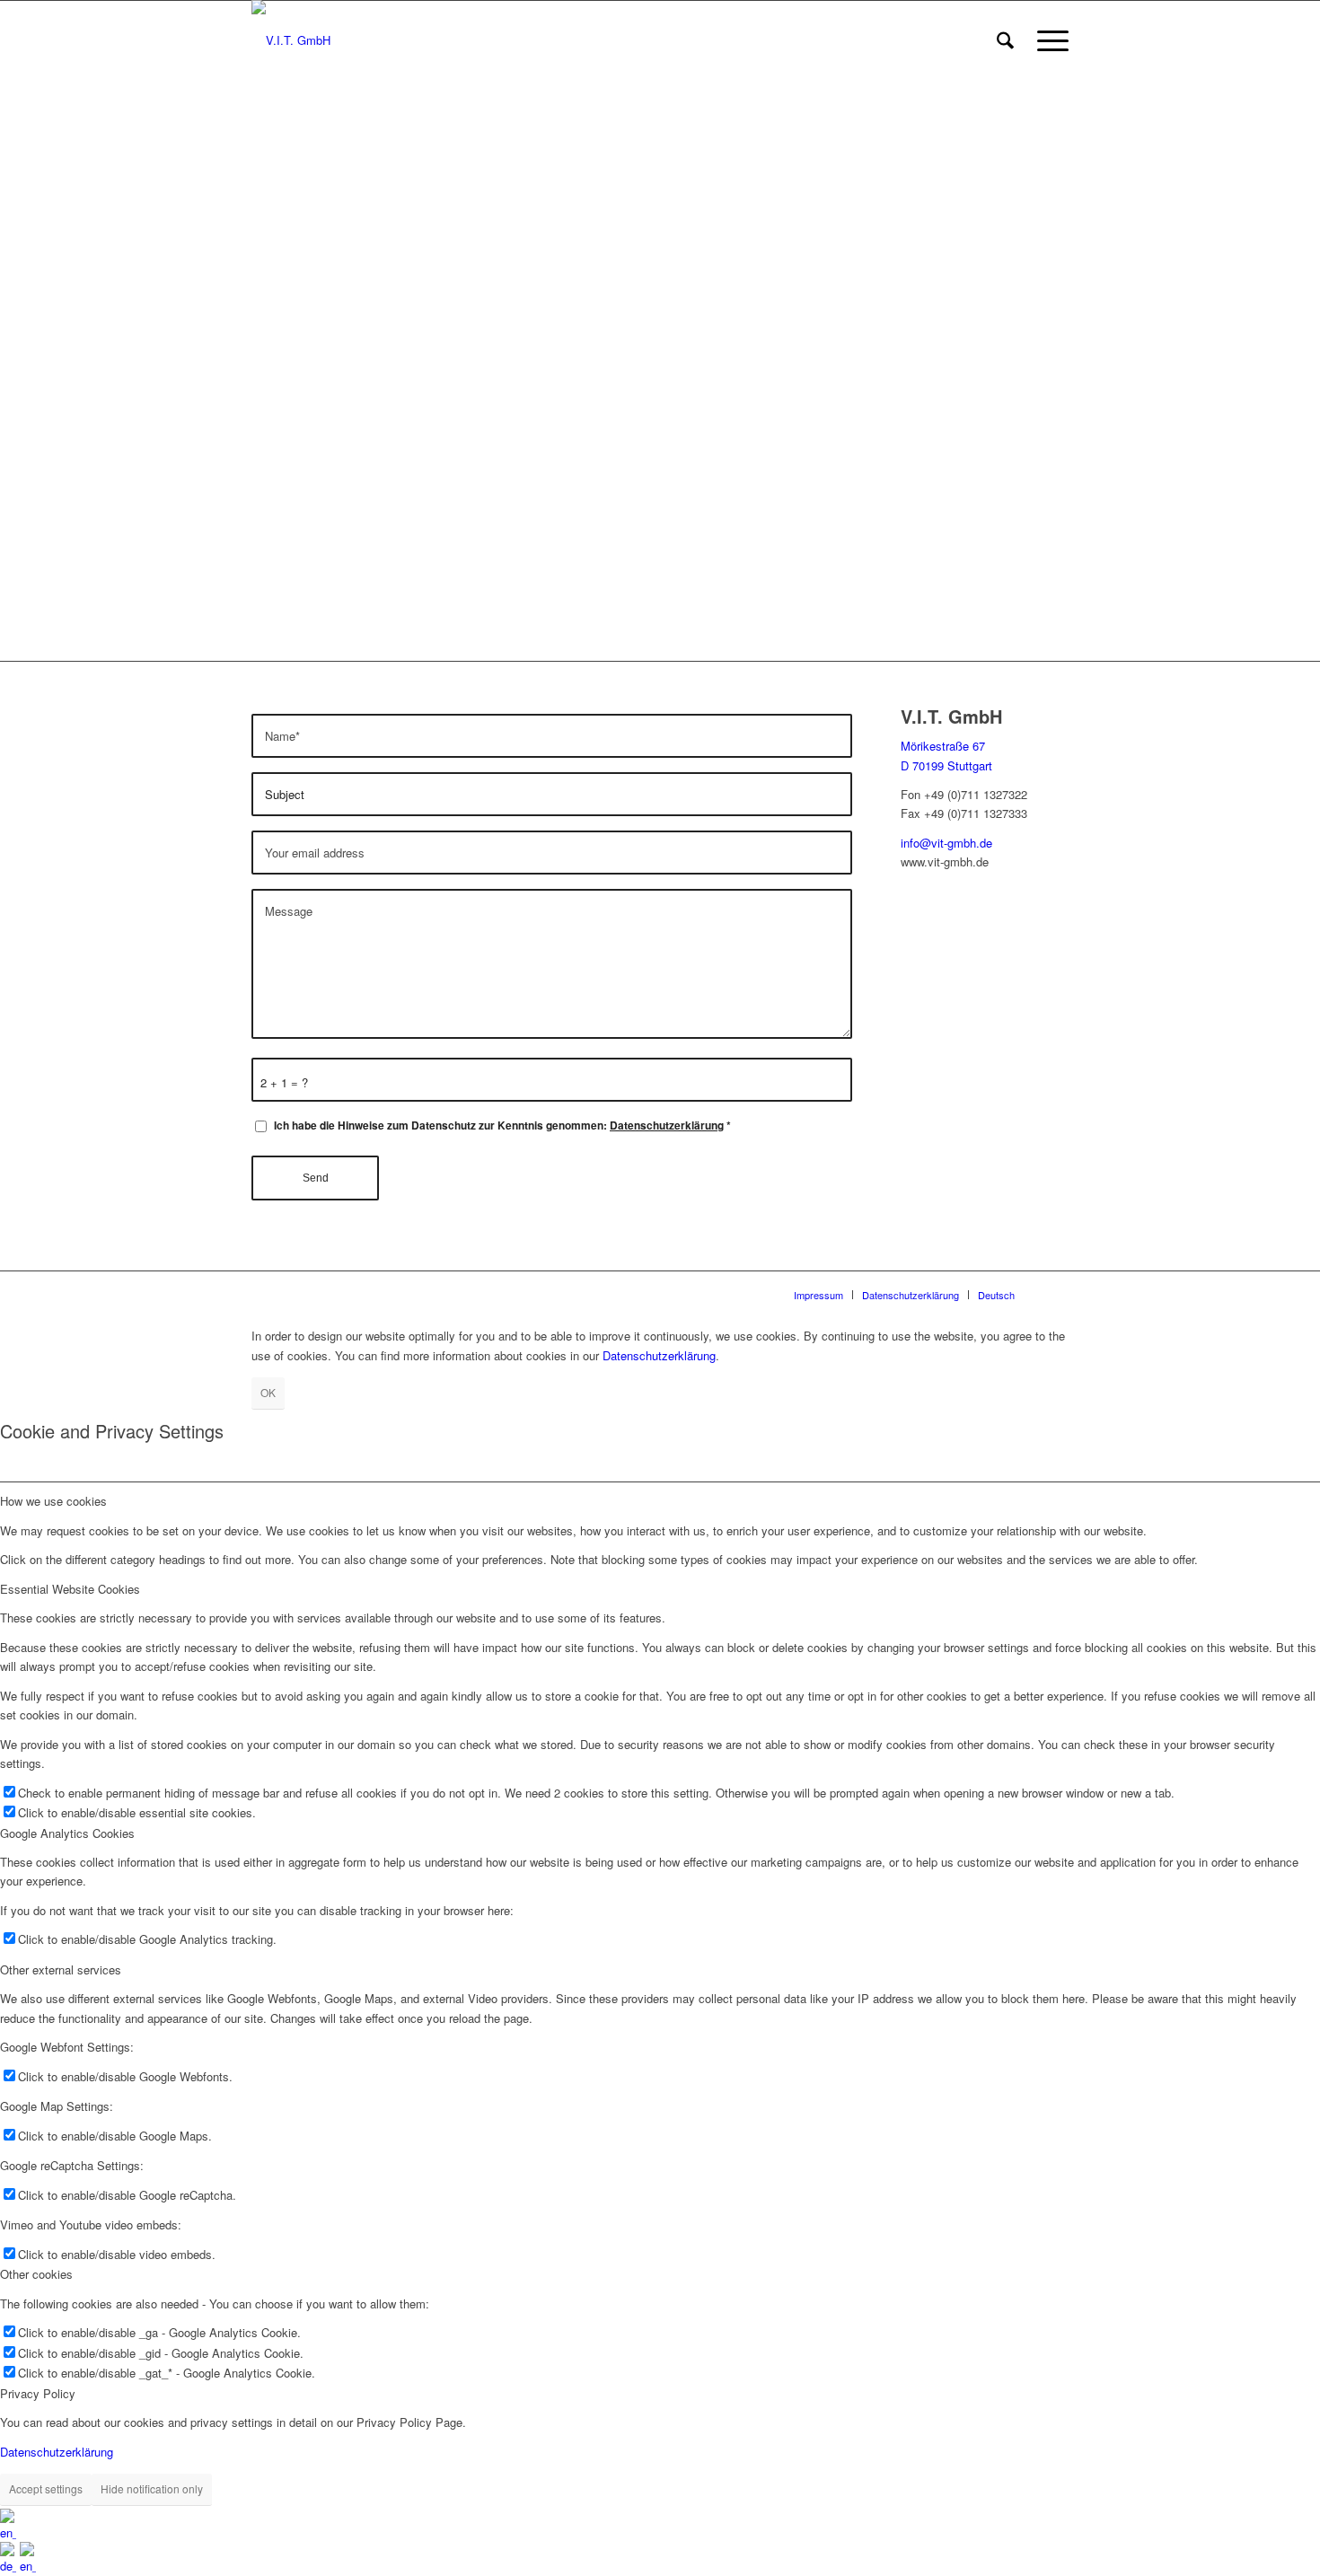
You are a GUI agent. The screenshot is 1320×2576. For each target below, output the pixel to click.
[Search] (1005, 40)
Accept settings (46, 2488)
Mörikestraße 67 (943, 746)
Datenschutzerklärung (667, 1125)
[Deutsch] (10, 2566)
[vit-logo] (291, 40)
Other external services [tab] (61, 1969)
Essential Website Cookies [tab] (70, 1589)
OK (268, 1392)
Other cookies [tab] (36, 2274)
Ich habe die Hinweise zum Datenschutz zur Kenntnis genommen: (502, 1125)
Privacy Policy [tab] (38, 2393)
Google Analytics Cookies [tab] (67, 1833)
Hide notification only (152, 2488)
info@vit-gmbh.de (946, 843)
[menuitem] (1005, 40)
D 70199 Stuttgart (946, 765)
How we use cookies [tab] (53, 1501)
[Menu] (1047, 40)
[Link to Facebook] (1055, 1294)
